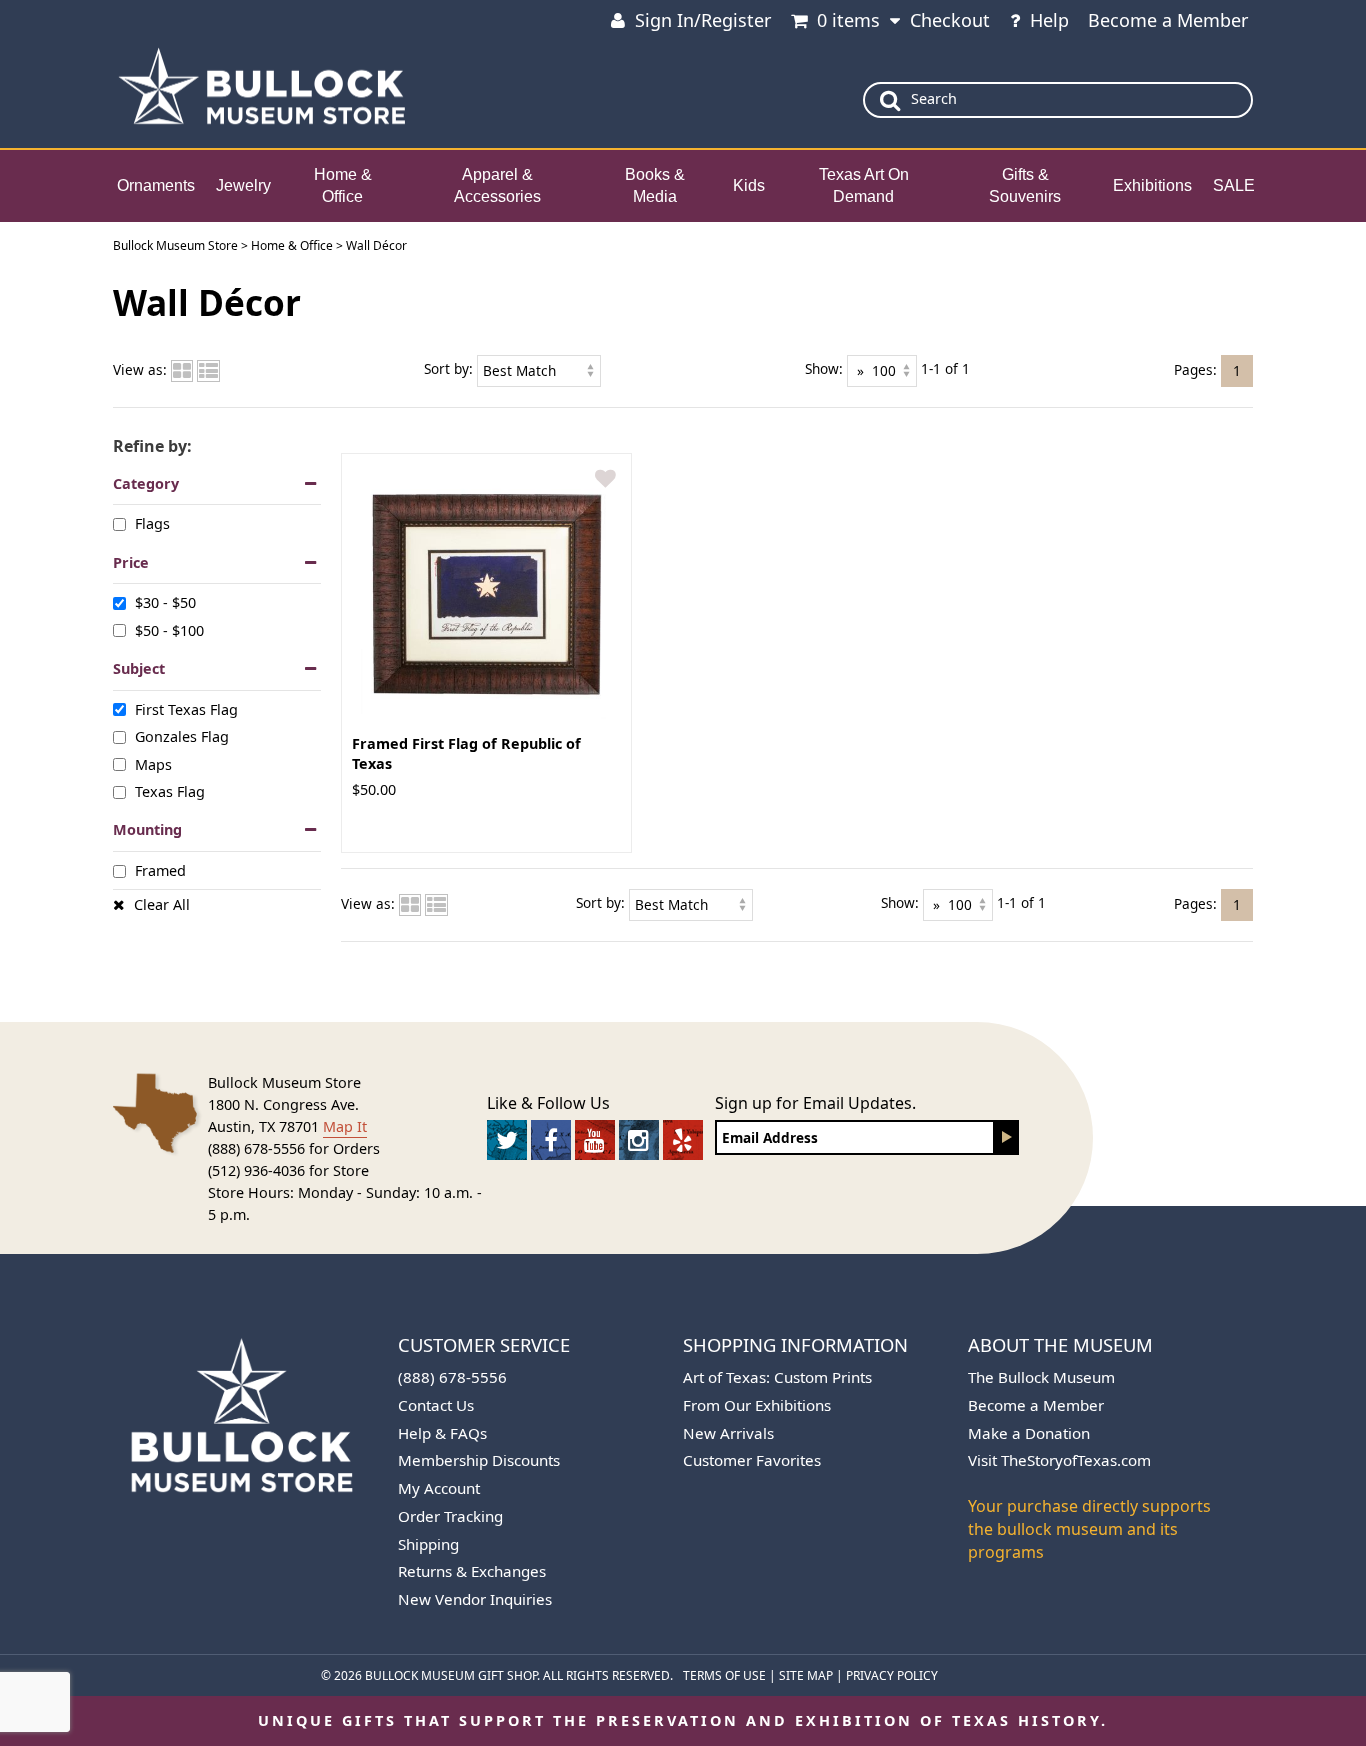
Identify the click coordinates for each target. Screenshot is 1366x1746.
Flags (152, 523)
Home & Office (343, 186)
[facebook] (551, 1140)
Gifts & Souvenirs (1025, 186)
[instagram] (639, 1140)
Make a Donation (1029, 1433)
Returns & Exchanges (472, 1571)
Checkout (950, 20)
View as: (140, 369)
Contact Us (436, 1405)
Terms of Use (724, 1675)
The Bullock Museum (1041, 1377)
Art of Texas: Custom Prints (777, 1377)
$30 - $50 (165, 602)
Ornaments (156, 185)
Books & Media (655, 186)
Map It (345, 1126)
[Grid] (182, 369)
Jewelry (243, 185)
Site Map (806, 1675)
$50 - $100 (169, 630)
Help (1049, 20)
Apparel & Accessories (497, 186)
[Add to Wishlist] (605, 479)
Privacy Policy (892, 1675)
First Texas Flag (186, 709)
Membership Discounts (479, 1460)
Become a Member (1168, 20)
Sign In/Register (703, 20)
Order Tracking (450, 1516)
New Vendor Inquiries (475, 1599)
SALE (1234, 185)
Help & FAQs (442, 1433)
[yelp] (683, 1140)
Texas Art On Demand (864, 186)
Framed (160, 870)
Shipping (428, 1544)
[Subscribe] (1007, 1137)
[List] (208, 369)
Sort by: (448, 368)
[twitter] (507, 1140)
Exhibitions (1152, 185)
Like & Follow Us (548, 1103)
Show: (824, 368)
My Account (439, 1488)
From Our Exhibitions (757, 1405)
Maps (153, 763)
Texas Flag (170, 791)
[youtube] (595, 1140)
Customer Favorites (752, 1460)
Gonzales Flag (182, 736)
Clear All (162, 904)
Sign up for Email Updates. (815, 1103)
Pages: (1195, 368)
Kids (749, 185)
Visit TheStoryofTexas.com (1059, 1460)
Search (934, 98)
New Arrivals (728, 1433)
